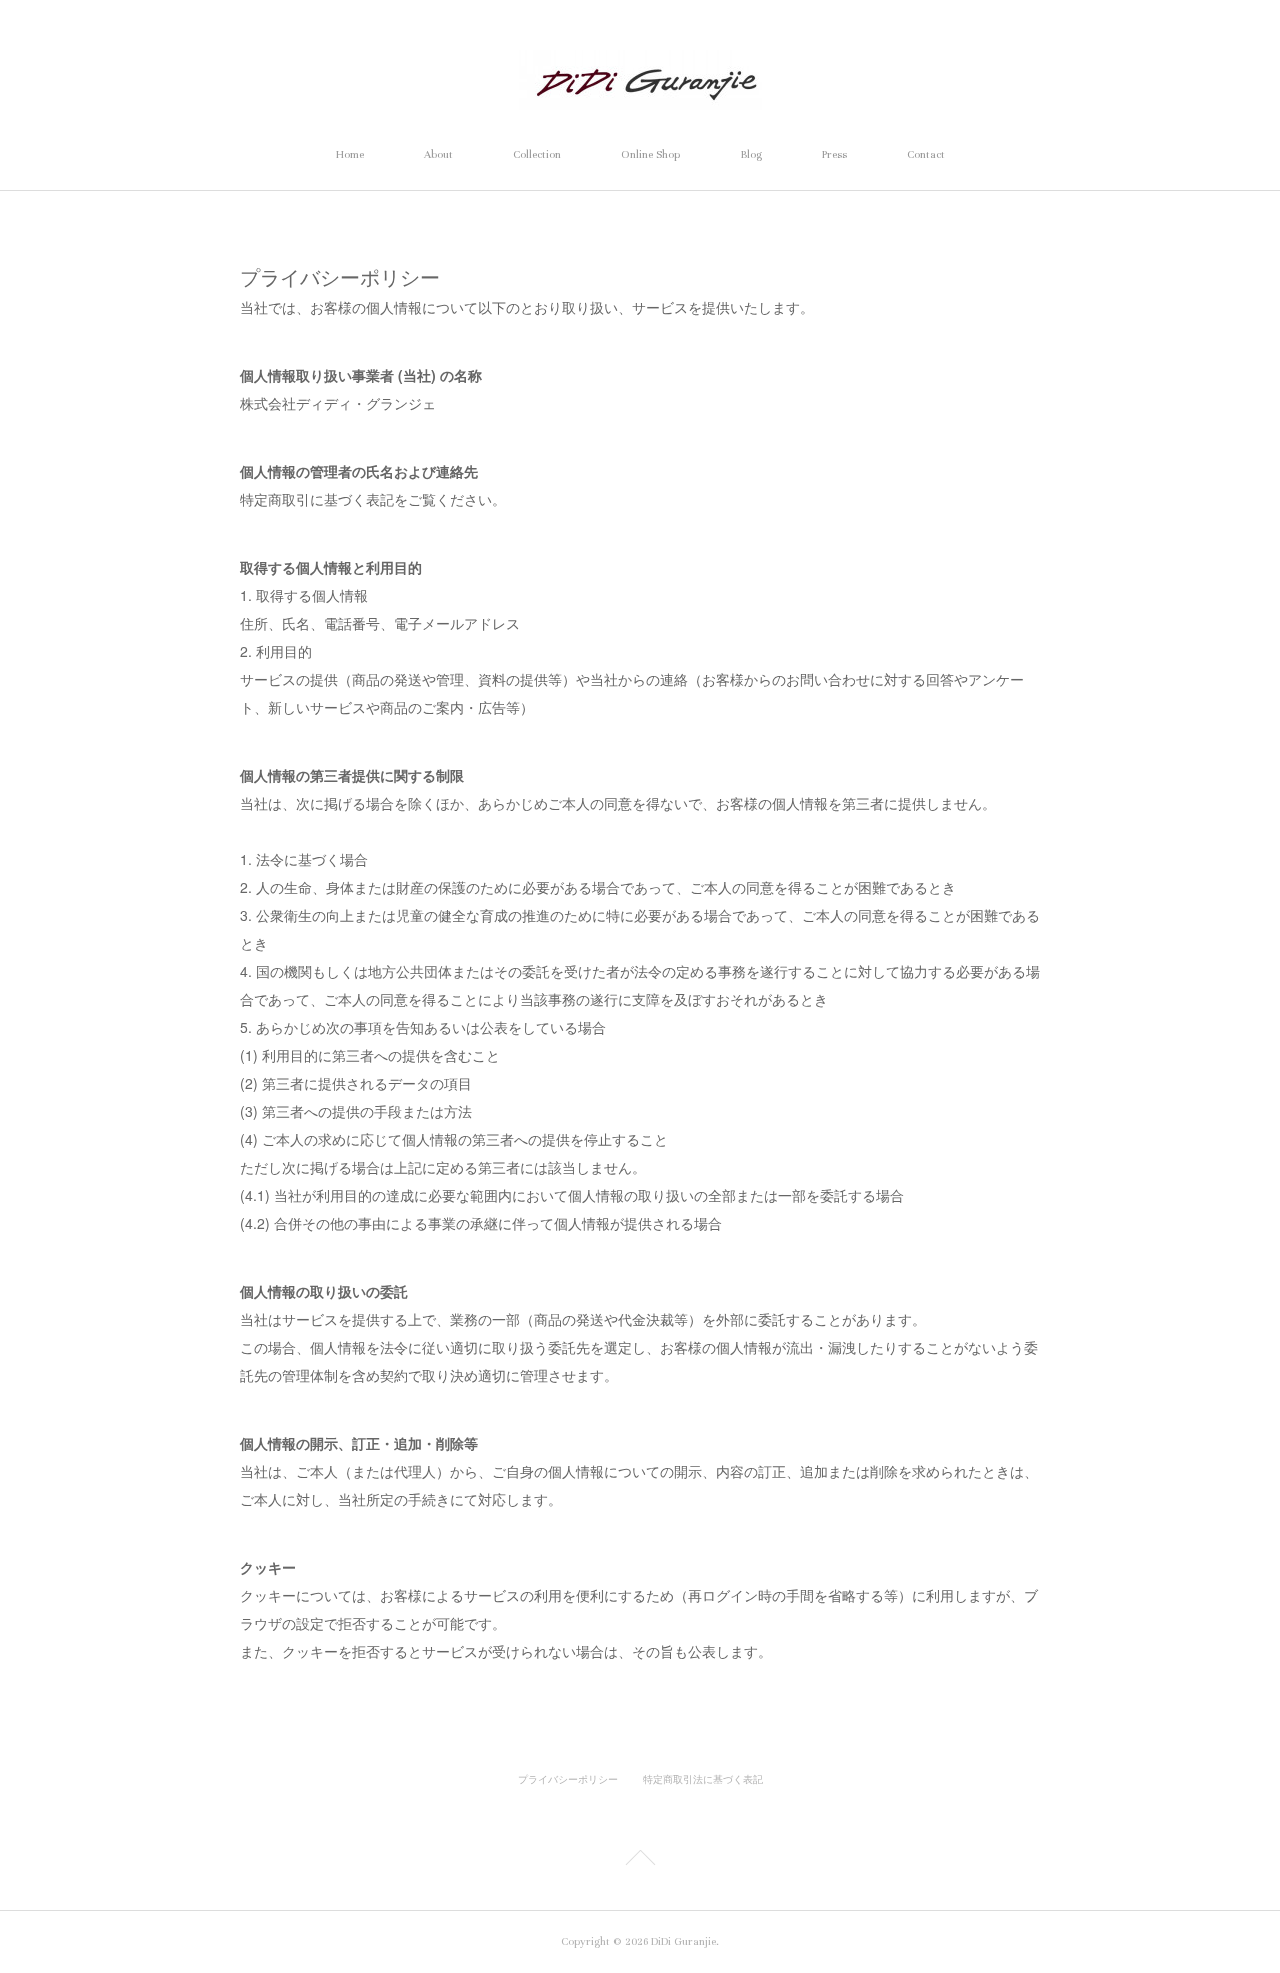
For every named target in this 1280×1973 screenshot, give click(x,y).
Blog (751, 154)
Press (834, 154)
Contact (926, 154)
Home (350, 154)
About (438, 154)
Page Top (640, 1861)
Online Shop (650, 154)
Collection (537, 154)
